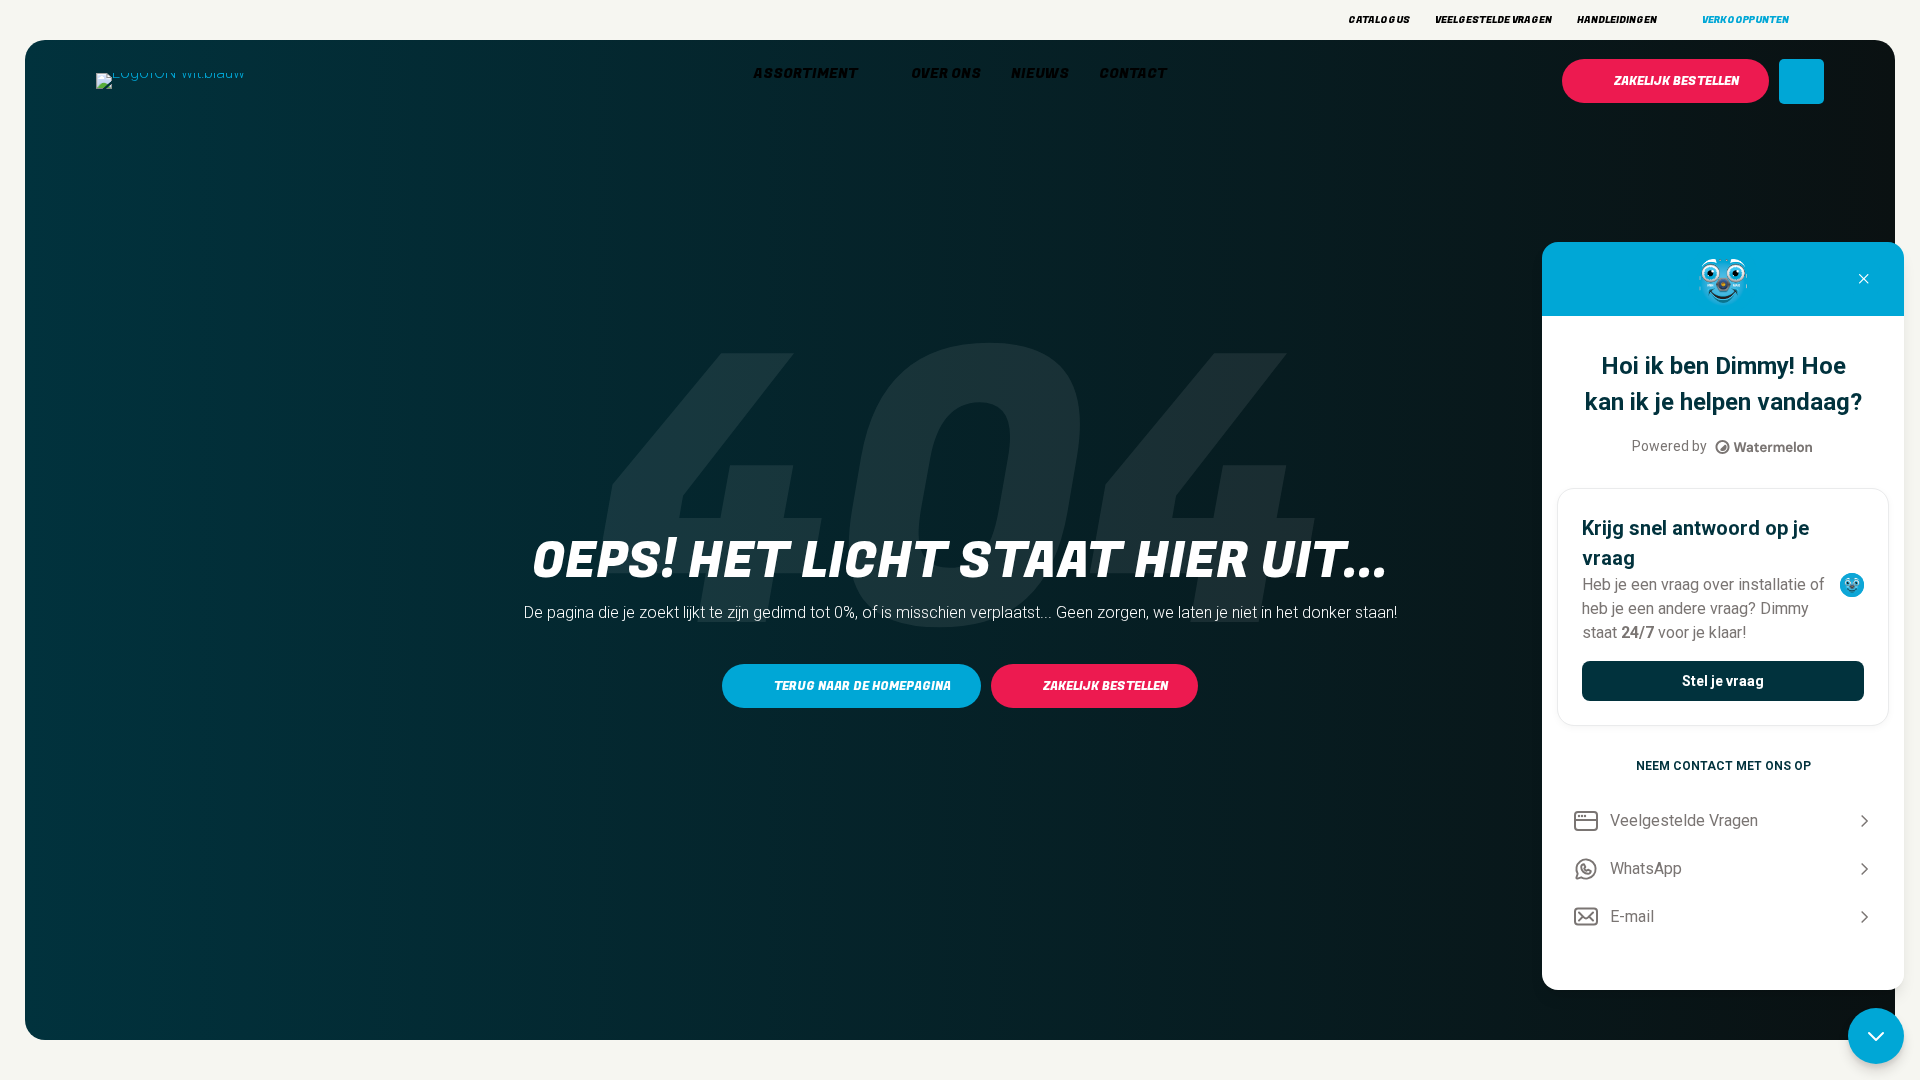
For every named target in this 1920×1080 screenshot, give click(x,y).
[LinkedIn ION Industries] (176, 20)
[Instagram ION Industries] (106, 20)
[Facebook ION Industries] (141, 20)
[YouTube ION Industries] (211, 20)
